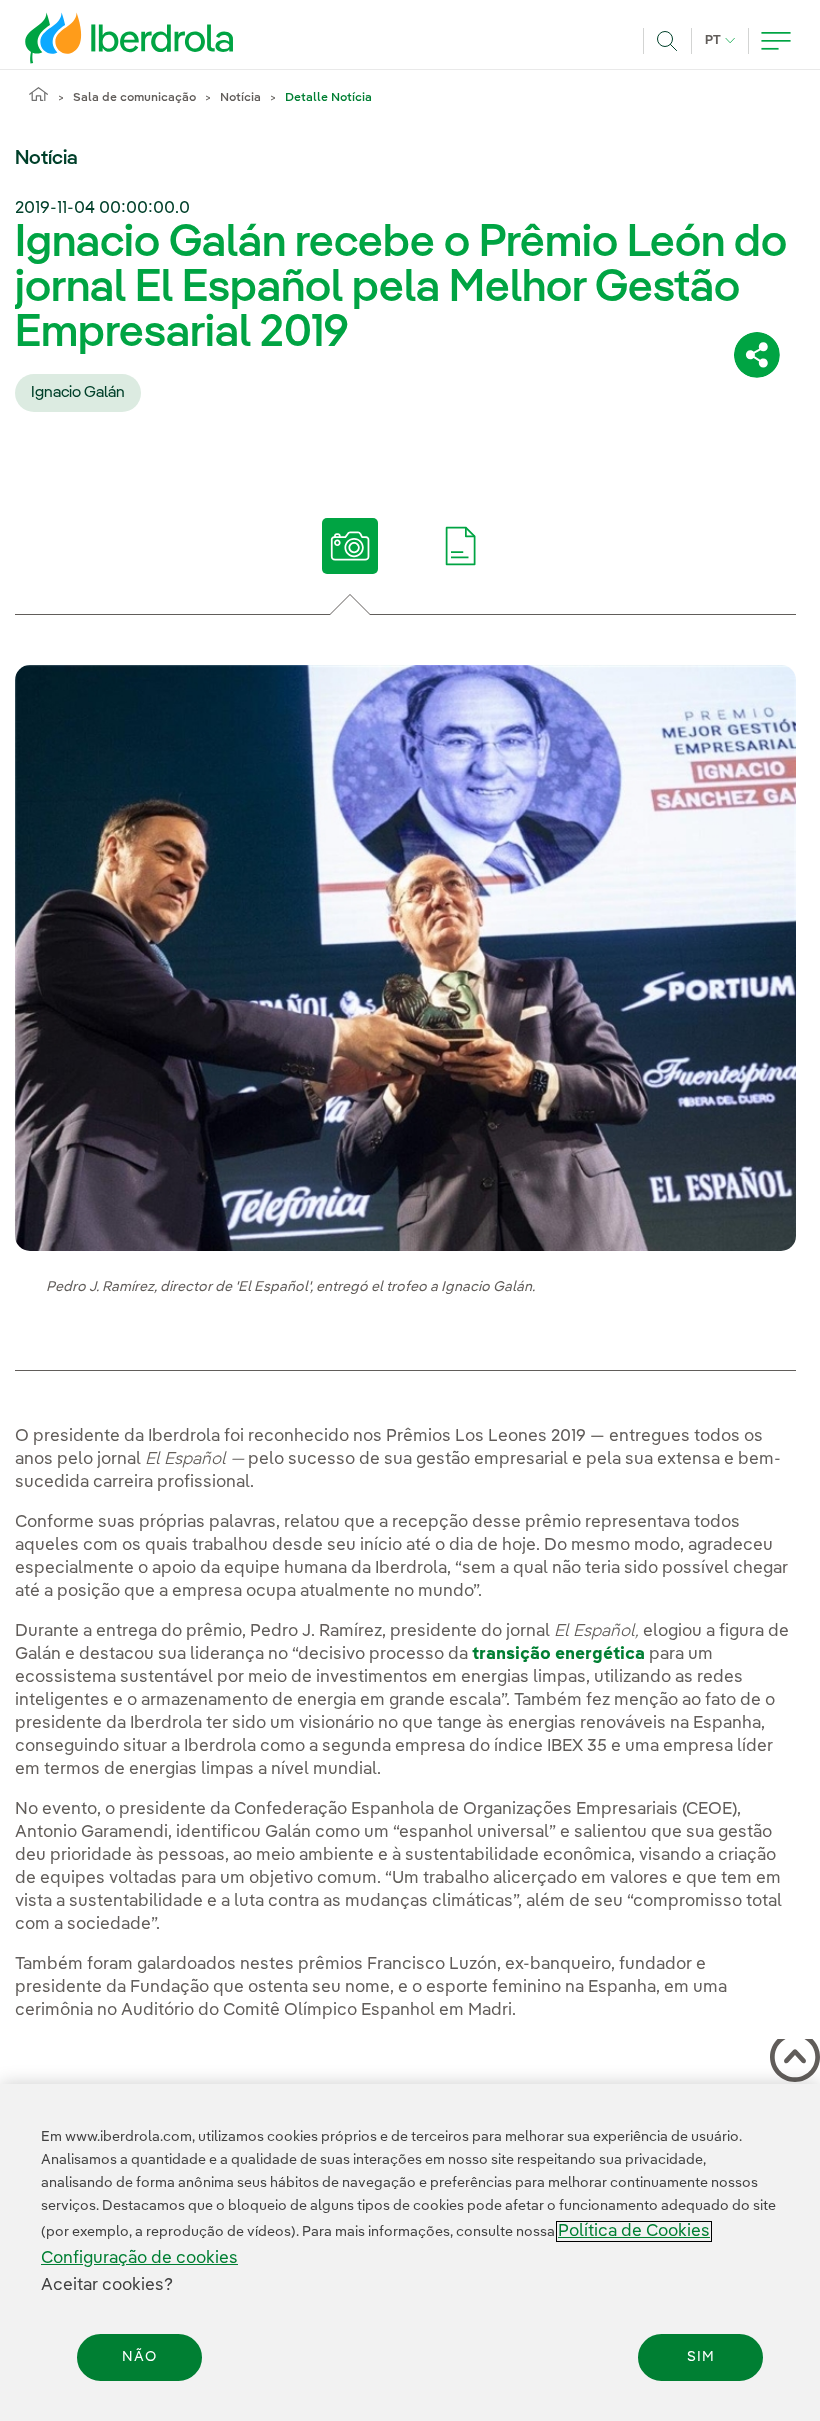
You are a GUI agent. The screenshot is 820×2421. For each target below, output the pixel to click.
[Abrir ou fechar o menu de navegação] (776, 41)
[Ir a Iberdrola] (102, 38)
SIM (701, 2357)
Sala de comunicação (134, 98)
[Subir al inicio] (791, 2061)
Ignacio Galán (78, 393)
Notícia (240, 98)
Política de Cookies (634, 2231)
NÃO (139, 2357)
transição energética (558, 1654)
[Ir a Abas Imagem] (350, 546)
